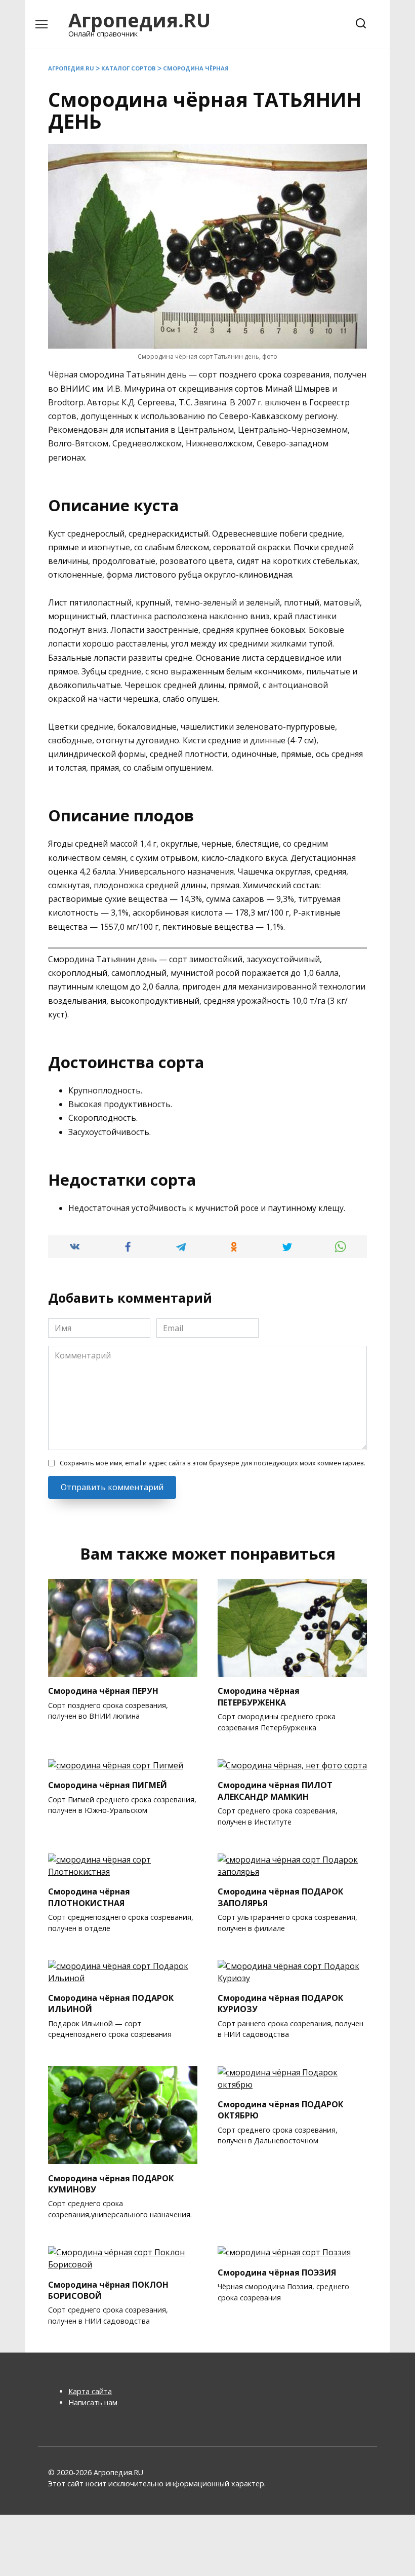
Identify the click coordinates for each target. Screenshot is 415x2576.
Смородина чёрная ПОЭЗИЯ (277, 2272)
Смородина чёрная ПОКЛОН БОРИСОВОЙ (108, 2290)
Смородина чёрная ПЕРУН (103, 1691)
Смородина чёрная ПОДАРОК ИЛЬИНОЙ (111, 2003)
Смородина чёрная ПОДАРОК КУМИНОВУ (111, 2183)
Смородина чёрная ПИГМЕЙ (108, 1785)
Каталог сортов (129, 68)
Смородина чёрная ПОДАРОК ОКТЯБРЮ (280, 2110)
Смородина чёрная (196, 68)
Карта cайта (90, 2391)
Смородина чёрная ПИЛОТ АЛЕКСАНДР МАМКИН (275, 1791)
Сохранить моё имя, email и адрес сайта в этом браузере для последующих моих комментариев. (213, 1463)
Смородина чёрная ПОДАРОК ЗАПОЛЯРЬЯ (280, 1897)
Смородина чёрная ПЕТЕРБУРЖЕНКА (259, 1696)
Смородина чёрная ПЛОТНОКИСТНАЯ (89, 1897)
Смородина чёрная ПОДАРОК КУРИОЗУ (280, 2003)
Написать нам (93, 2402)
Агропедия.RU (139, 20)
